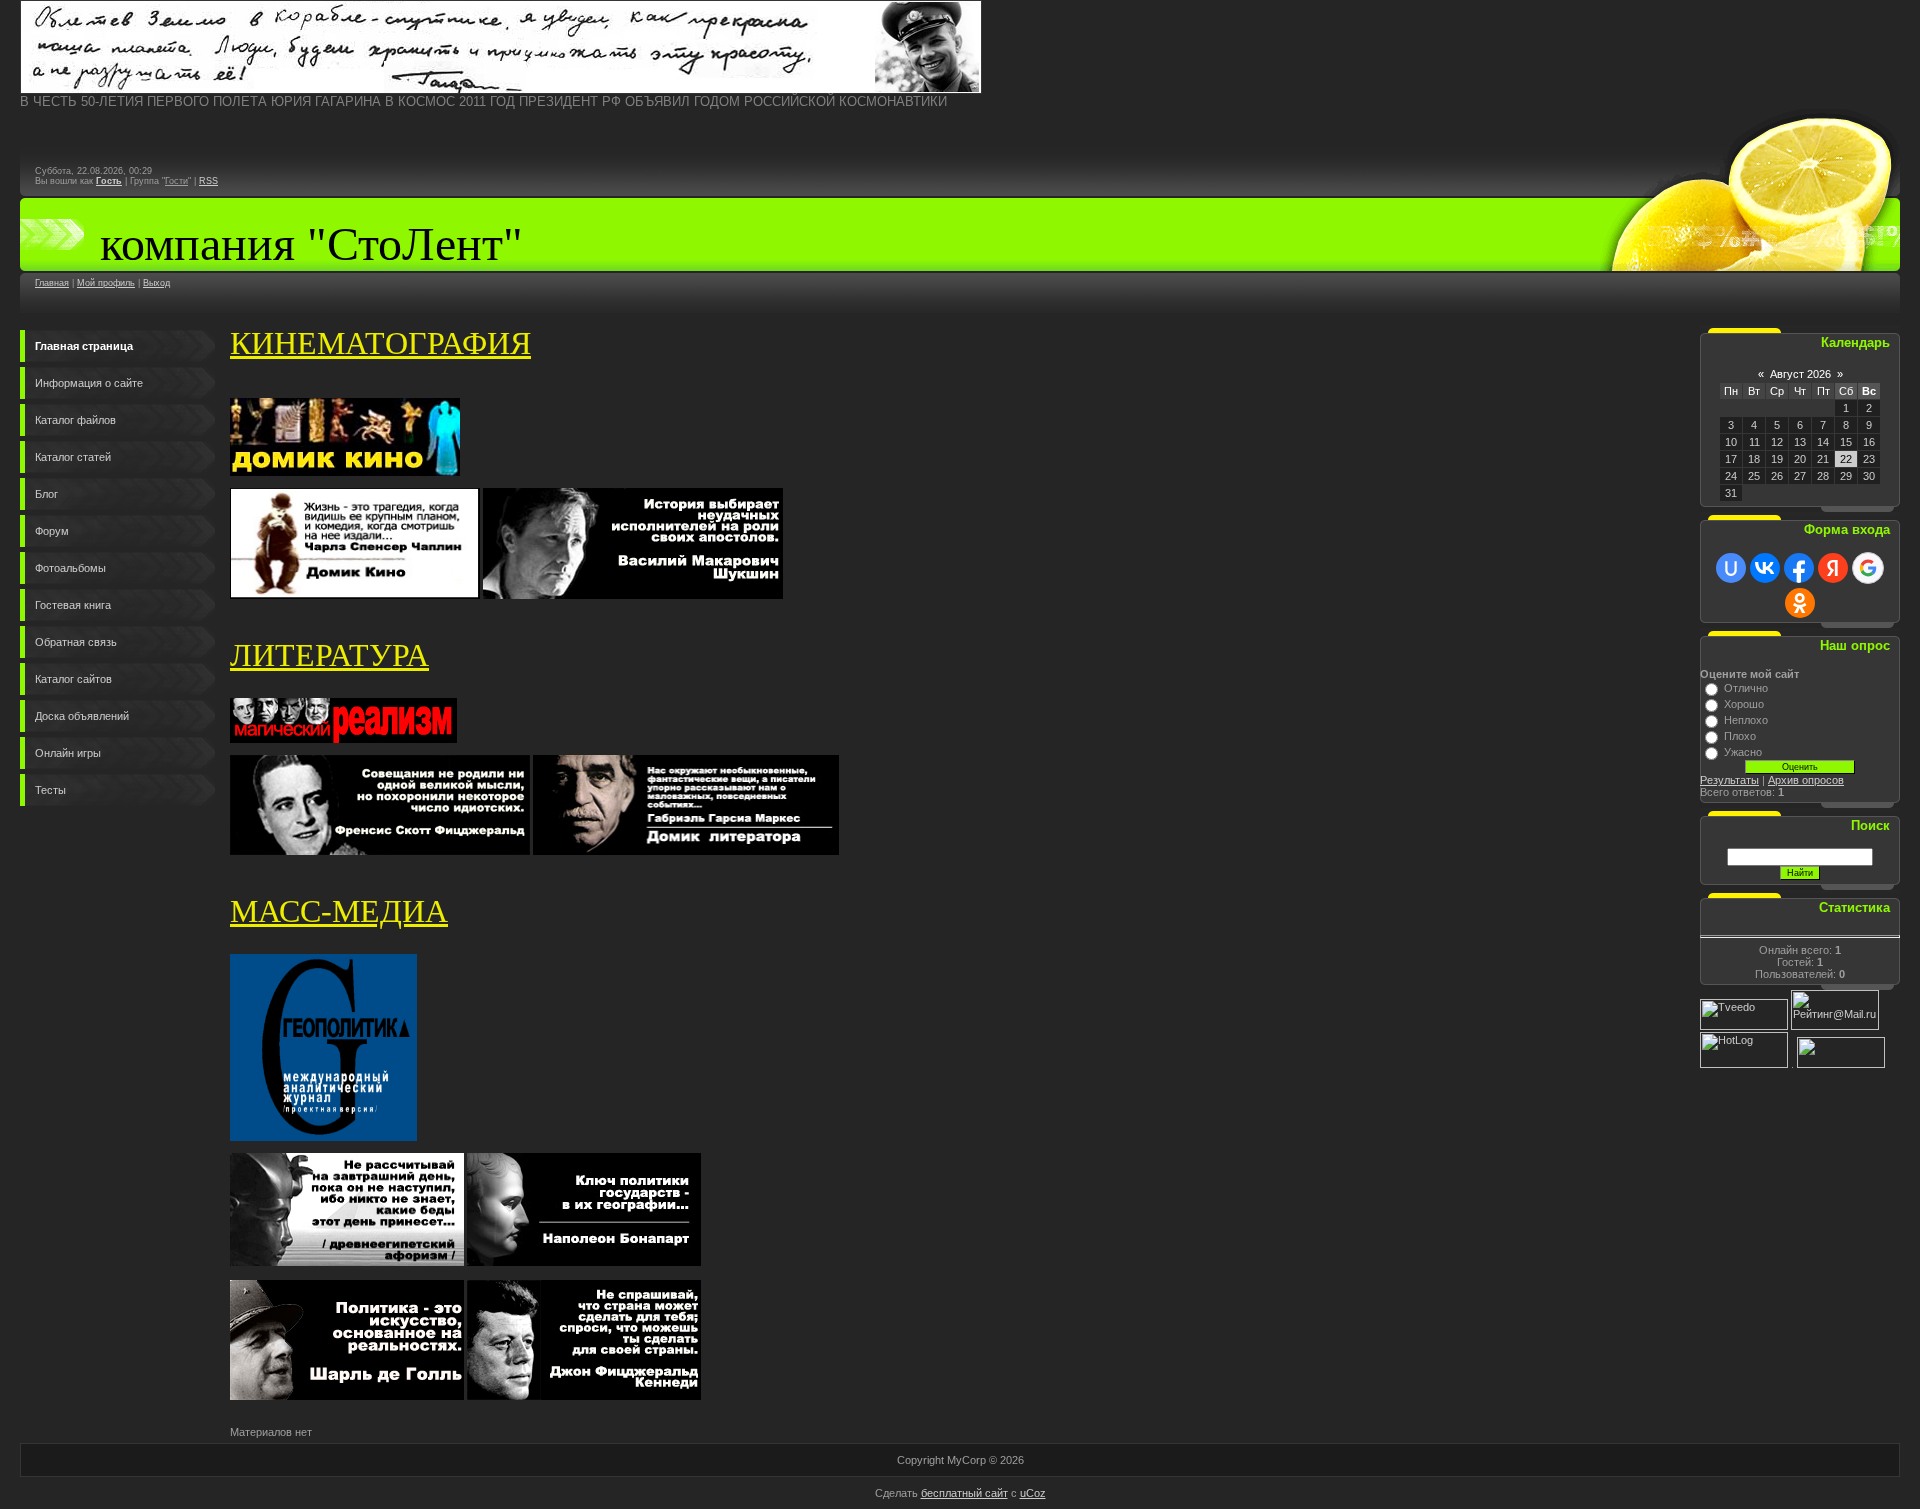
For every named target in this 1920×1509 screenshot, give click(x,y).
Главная (52, 283)
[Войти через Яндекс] (1833, 568)
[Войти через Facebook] (1799, 568)
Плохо (1740, 736)
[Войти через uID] (1731, 568)
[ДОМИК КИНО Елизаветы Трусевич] (345, 472)
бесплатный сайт (964, 1493)
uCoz (1033, 1493)
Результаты (1729, 780)
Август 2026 (1800, 374)
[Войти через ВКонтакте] (1765, 568)
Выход (156, 283)
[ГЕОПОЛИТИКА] (501, 90)
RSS (208, 181)
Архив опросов (1806, 780)
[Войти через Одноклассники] (1800, 603)
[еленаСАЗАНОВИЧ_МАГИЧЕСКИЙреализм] (343, 739)
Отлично (1746, 688)
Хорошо (1744, 704)
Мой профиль (106, 283)
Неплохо (1746, 720)
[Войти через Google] (1868, 568)
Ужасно (1743, 752)
